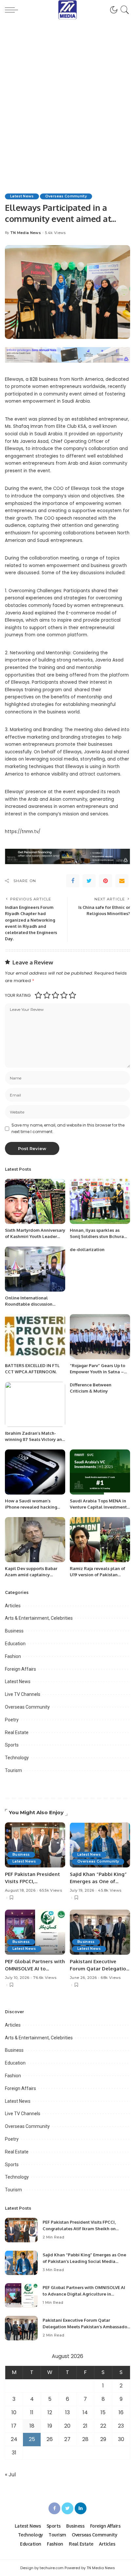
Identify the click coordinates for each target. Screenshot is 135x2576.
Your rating (18, 995)
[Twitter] (89, 881)
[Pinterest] (106, 881)
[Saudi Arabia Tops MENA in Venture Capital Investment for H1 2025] (100, 1472)
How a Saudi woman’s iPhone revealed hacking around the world (31, 1507)
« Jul (10, 2475)
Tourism (13, 1770)
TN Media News (26, 233)
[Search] (124, 10)
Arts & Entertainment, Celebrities (39, 1618)
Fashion (13, 1656)
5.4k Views (55, 233)
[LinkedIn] (81, 2508)
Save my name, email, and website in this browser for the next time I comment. (68, 1128)
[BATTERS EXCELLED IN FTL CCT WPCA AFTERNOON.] (35, 1337)
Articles (13, 1606)
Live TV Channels (23, 1694)
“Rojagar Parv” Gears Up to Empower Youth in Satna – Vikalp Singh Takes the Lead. (100, 1372)
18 (32, 2426)
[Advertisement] (67, 98)
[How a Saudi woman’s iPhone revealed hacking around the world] (35, 1472)
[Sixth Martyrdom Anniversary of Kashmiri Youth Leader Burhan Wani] (35, 1201)
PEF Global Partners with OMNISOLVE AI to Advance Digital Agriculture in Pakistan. (84, 2294)
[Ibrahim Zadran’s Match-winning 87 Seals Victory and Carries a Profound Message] (35, 1404)
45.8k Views (110, 1890)
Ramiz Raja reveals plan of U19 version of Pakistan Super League (97, 1575)
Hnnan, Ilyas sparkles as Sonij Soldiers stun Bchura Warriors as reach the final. (97, 1237)
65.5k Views (51, 1890)
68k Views (111, 1978)
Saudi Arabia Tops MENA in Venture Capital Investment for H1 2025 (98, 1507)
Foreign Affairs (20, 1669)
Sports (12, 1745)
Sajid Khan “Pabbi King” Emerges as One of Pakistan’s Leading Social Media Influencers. (84, 2261)
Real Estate (17, 1732)
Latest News (22, 196)
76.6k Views (45, 1978)
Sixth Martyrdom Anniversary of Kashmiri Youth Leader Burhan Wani (35, 1237)
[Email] (122, 881)
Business (14, 1631)
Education (15, 1644)
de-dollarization (87, 1249)
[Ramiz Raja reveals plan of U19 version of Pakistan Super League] (100, 1540)
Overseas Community (66, 196)
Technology (17, 1758)
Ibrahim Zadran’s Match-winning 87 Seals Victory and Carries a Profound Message (35, 1439)
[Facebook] (73, 881)
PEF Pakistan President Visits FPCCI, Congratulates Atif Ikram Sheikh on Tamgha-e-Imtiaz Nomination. (79, 2228)
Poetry (12, 1720)
